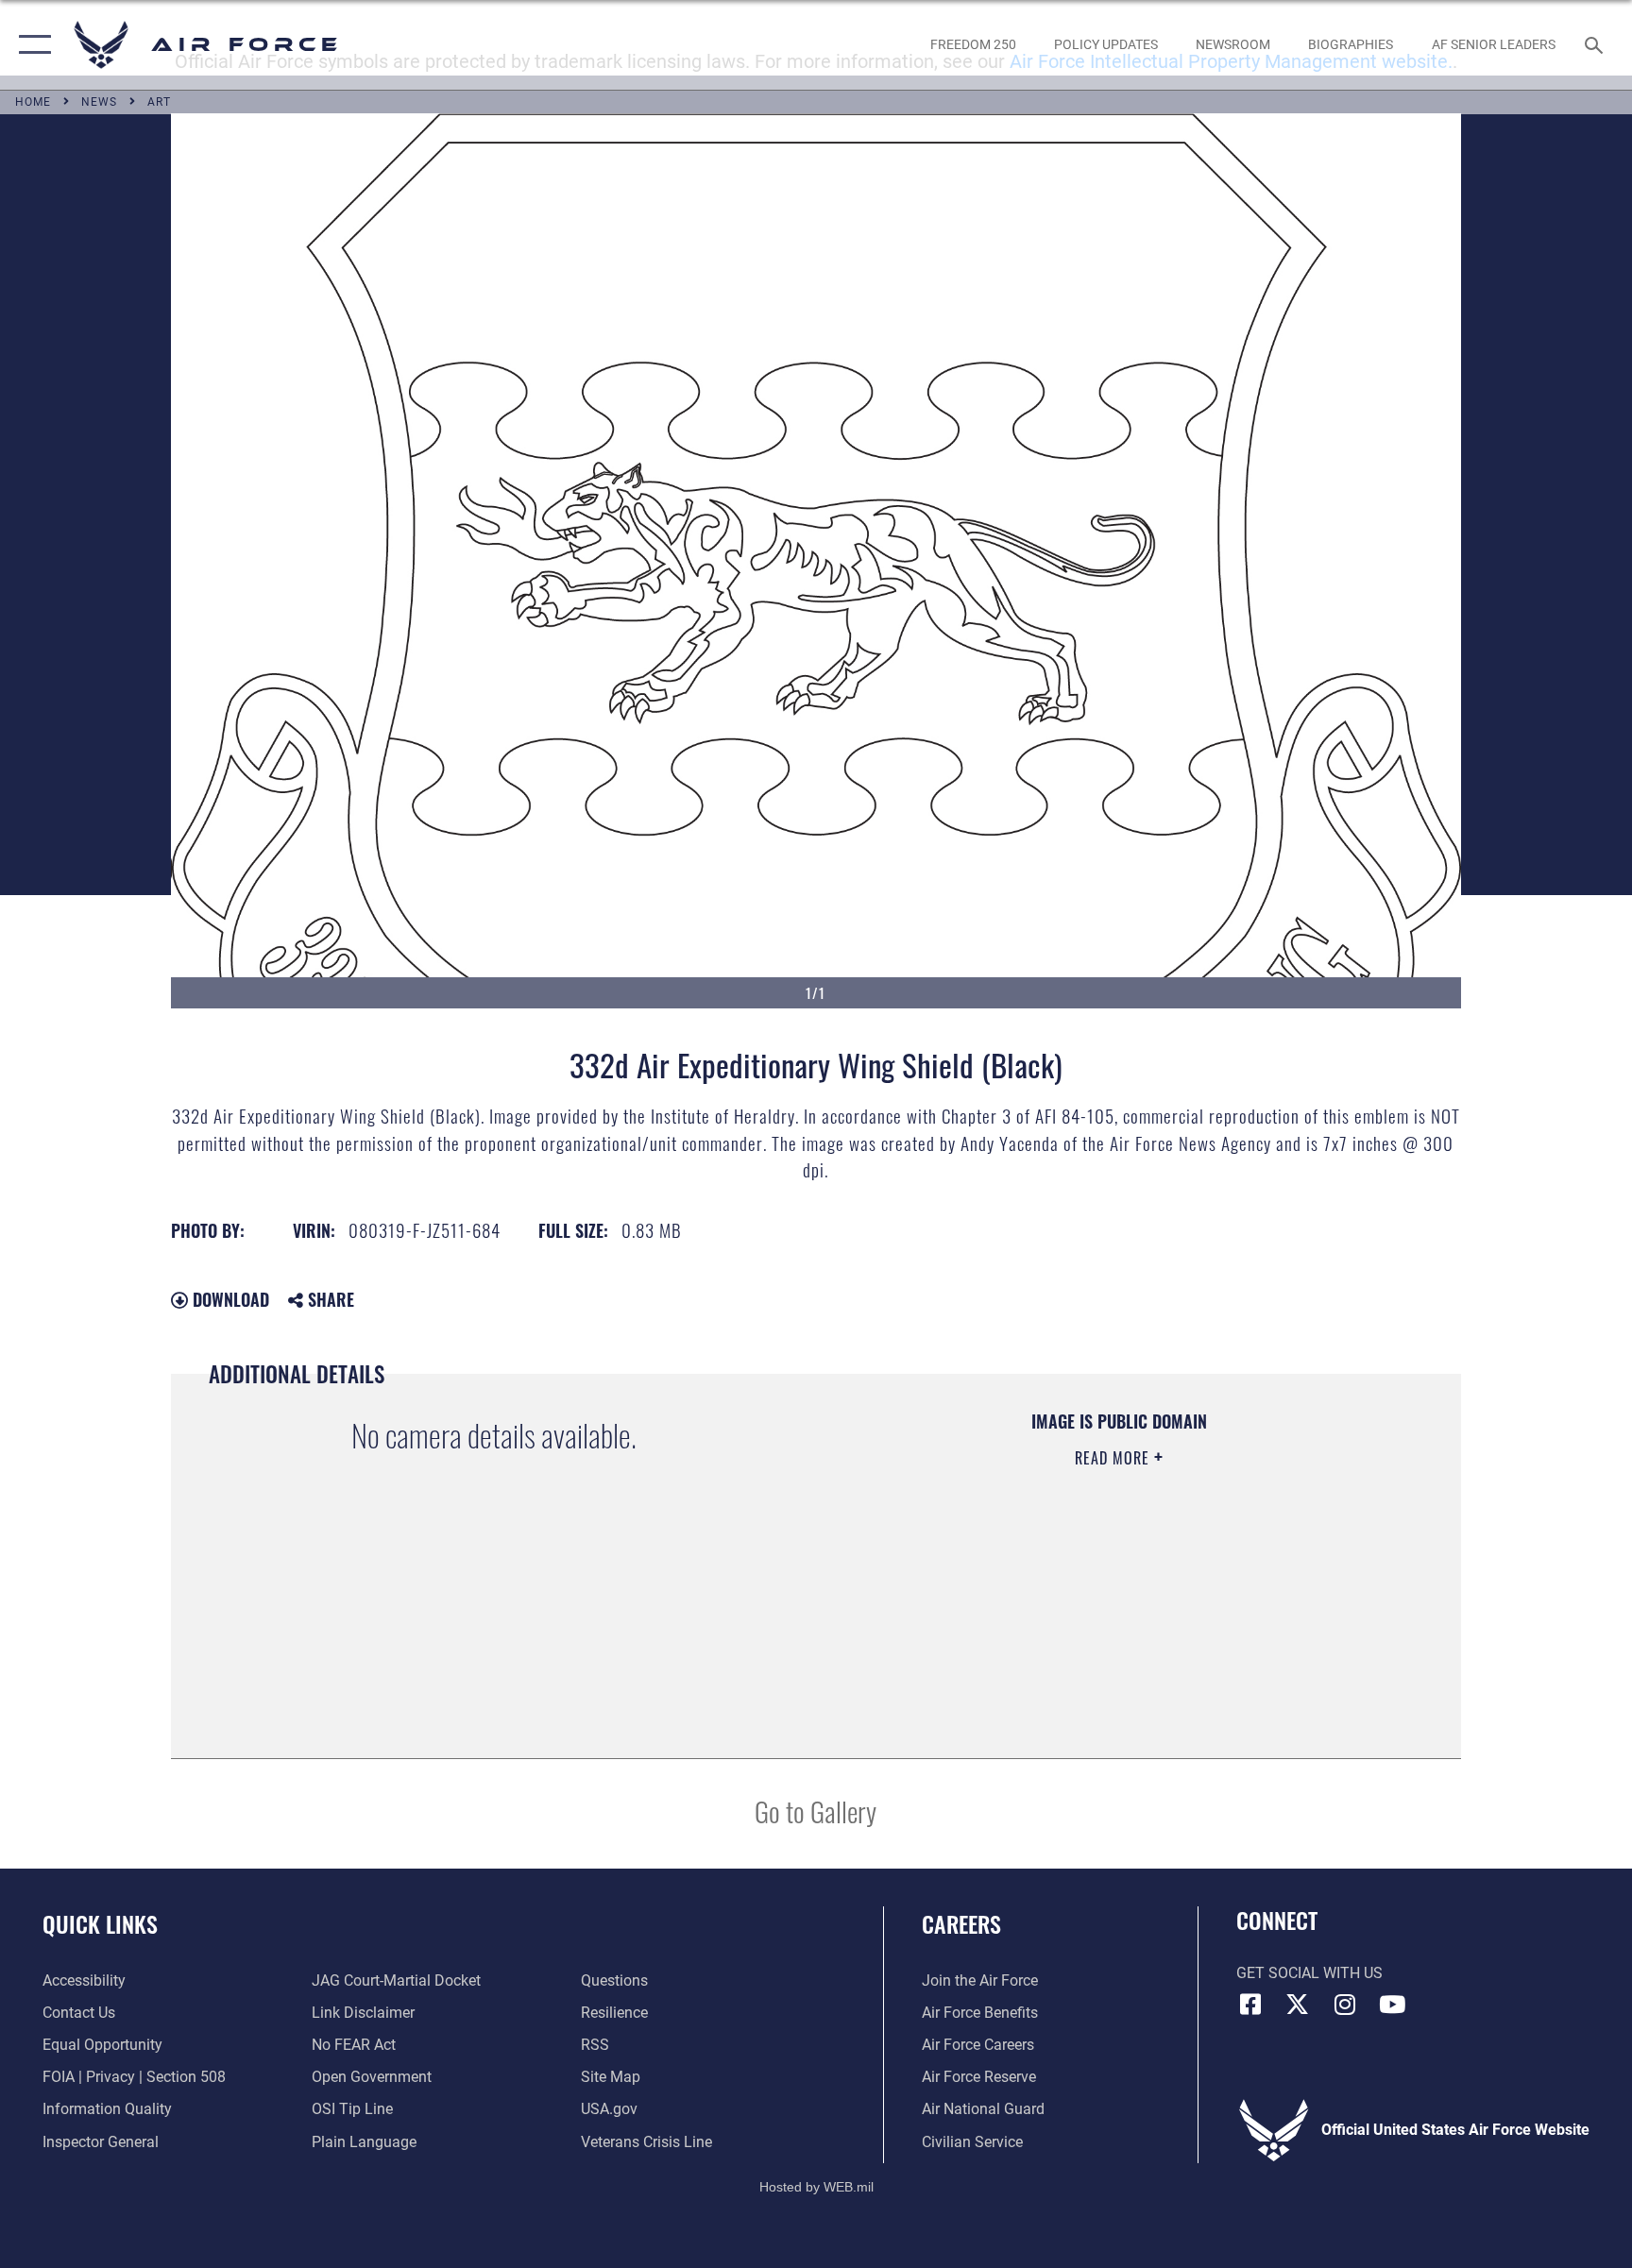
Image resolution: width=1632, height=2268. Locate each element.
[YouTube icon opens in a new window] (1392, 2005)
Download (229, 1299)
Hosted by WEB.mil (816, 2187)
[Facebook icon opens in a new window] (1250, 2005)
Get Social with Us (1309, 1973)
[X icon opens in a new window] (1298, 2005)
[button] (31, 45)
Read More (1114, 1458)
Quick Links (100, 1923)
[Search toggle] (1596, 44)
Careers (961, 1923)
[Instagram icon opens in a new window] (1345, 2005)
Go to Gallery (816, 1811)
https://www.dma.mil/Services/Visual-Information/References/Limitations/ (1066, 1578)
